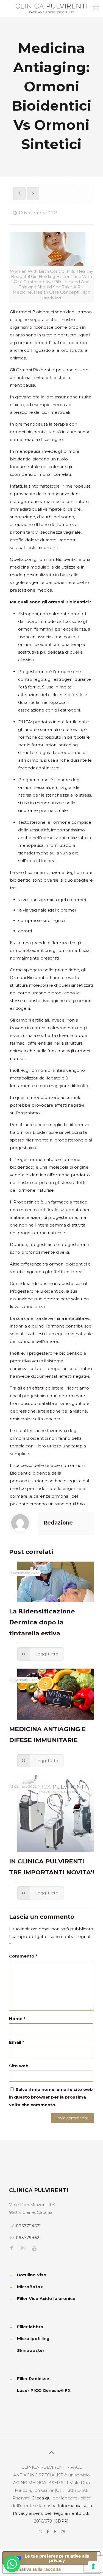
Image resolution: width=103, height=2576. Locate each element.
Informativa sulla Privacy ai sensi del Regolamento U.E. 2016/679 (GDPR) (52, 2513)
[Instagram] (63, 2531)
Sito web (19, 2066)
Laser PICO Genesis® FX (44, 2390)
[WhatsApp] (41, 2531)
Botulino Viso (32, 2275)
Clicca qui (41, 2498)
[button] (12, 2564)
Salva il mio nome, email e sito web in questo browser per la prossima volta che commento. (51, 2097)
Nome (17, 2019)
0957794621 (28, 2226)
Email (17, 2042)
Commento (23, 1956)
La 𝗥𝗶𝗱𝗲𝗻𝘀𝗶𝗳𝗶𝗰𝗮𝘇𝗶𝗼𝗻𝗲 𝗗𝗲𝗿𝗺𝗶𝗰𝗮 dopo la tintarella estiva (42, 1622)
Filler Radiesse (33, 2379)
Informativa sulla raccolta (34, 2569)
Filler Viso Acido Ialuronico (46, 2298)
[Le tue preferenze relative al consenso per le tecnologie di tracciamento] (93, 2566)
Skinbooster (31, 2350)
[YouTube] (55, 2531)
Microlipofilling (33, 2339)
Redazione (58, 1523)
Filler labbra (30, 2327)
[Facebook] (48, 2531)
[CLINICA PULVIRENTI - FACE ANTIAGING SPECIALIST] (51, 8)
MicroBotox (30, 2287)
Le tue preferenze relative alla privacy (57, 2558)
